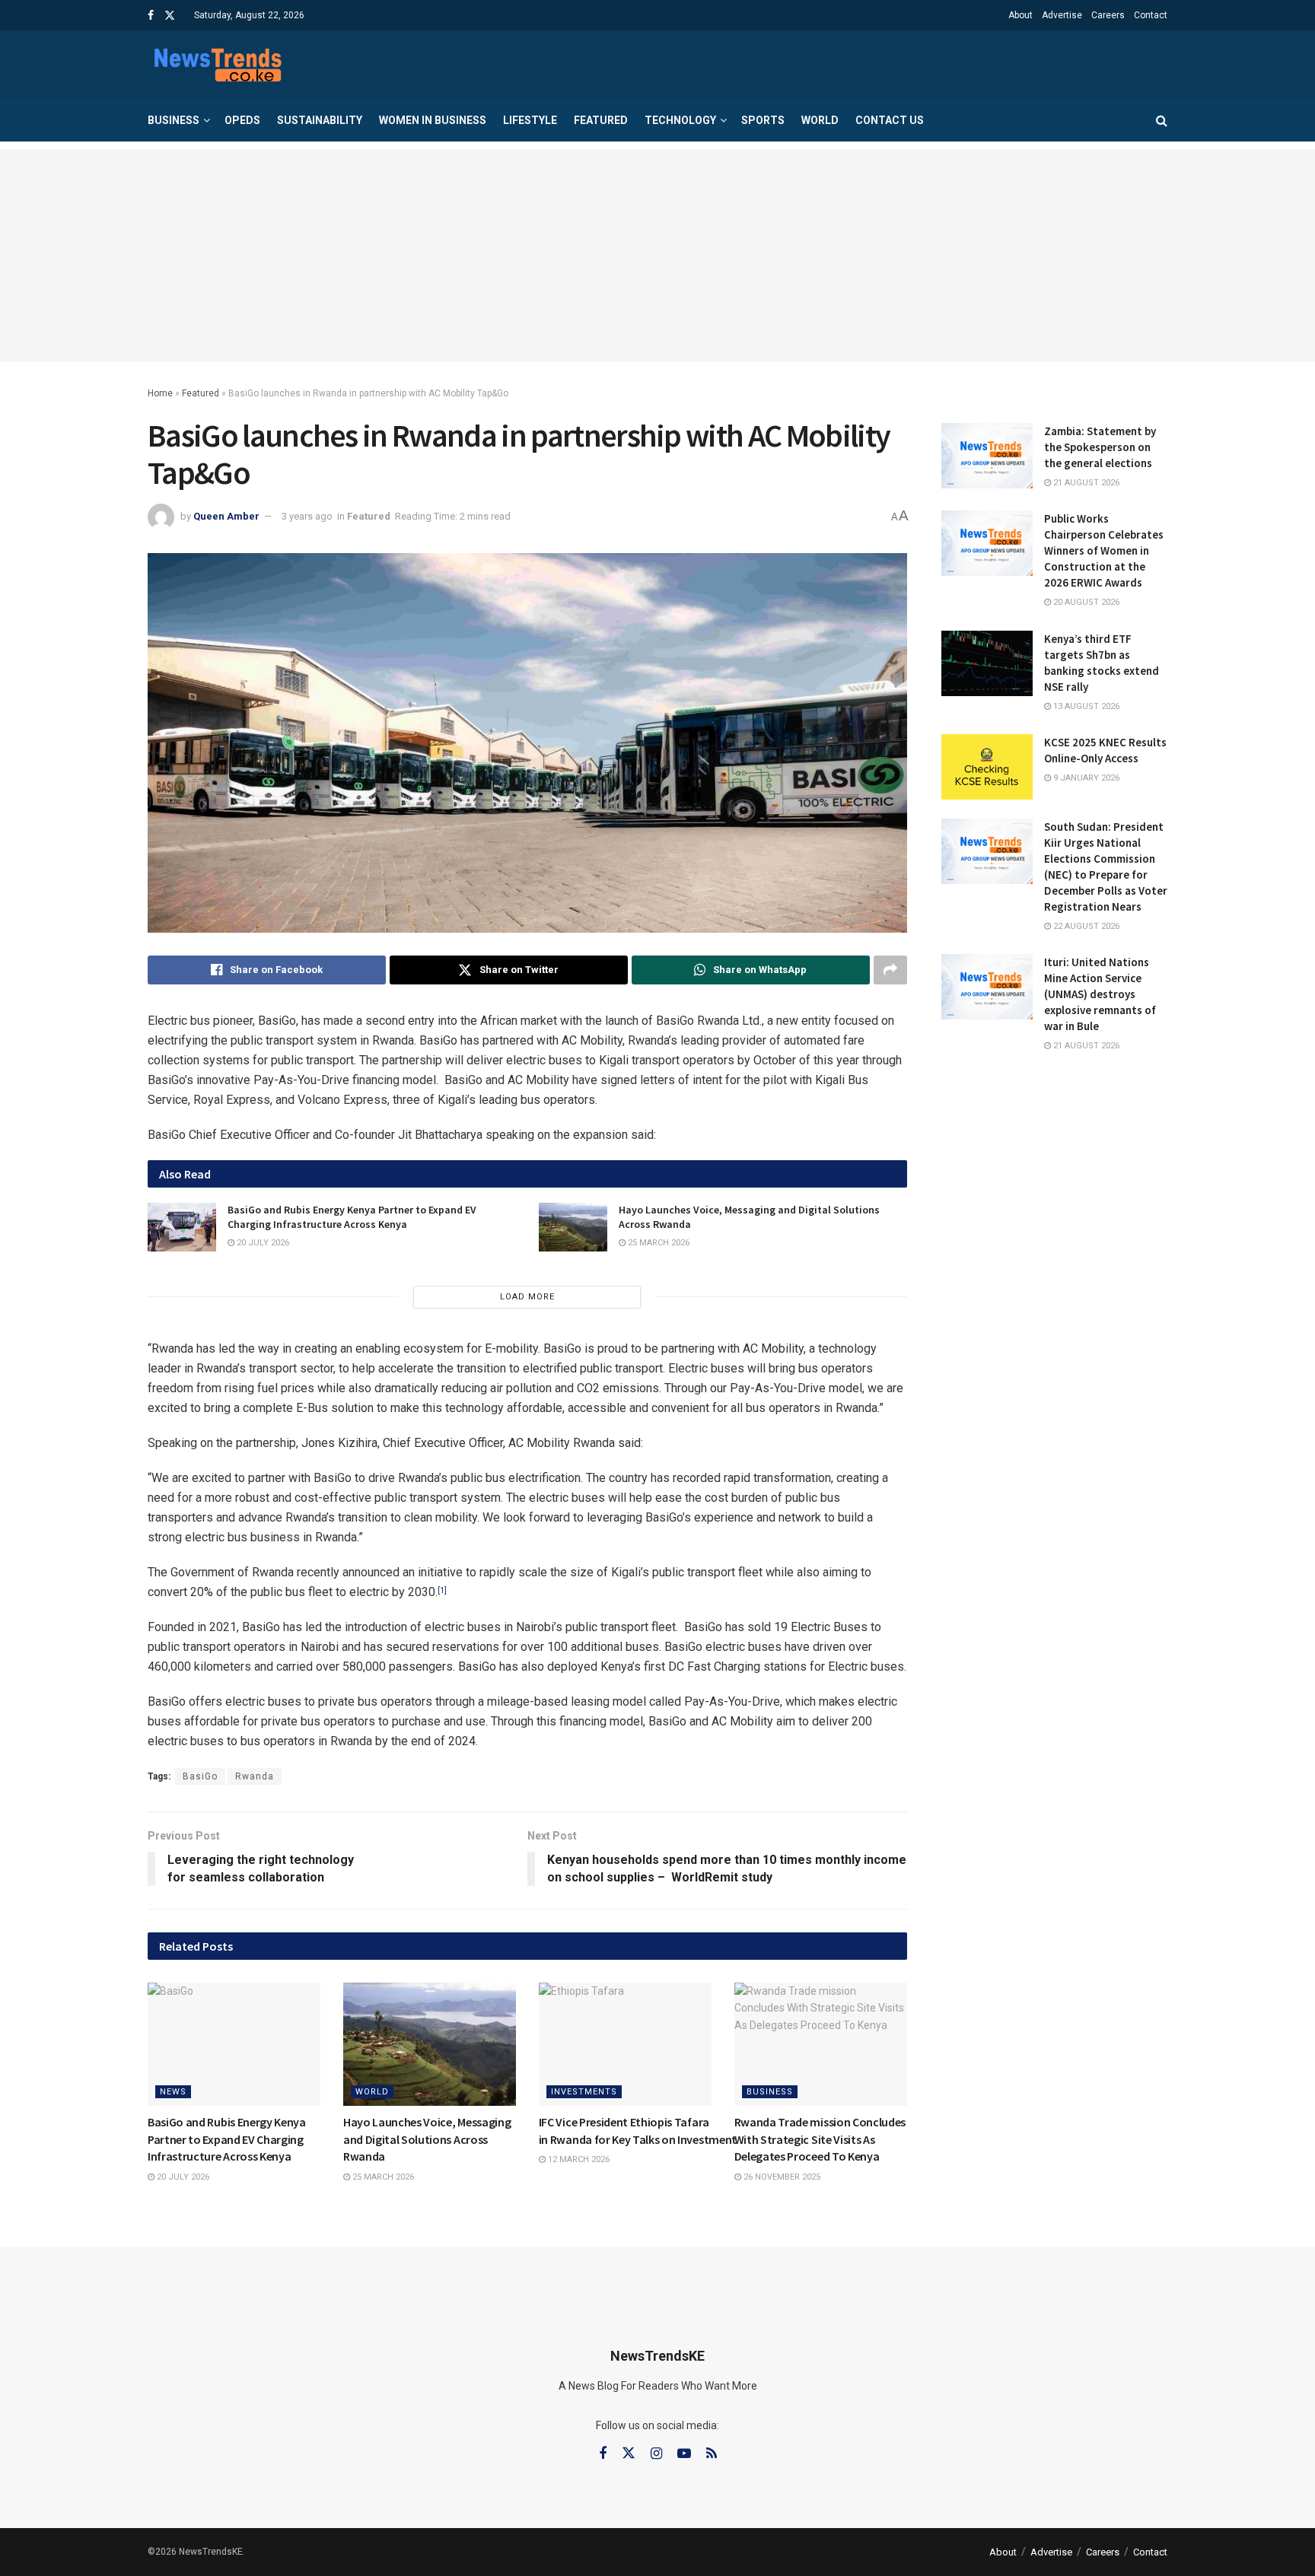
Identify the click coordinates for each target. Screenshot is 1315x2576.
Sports (763, 120)
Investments (584, 2092)
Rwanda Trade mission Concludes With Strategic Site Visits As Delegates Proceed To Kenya (820, 2139)
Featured (601, 120)
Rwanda (255, 1776)
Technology (680, 120)
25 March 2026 (657, 1243)
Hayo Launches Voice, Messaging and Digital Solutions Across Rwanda (427, 2139)
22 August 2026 (1085, 926)
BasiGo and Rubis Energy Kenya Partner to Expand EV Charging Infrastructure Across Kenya (352, 1217)
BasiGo (200, 1776)
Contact (1151, 15)
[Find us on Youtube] (684, 2454)
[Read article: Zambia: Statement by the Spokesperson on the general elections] (987, 456)
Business (174, 120)
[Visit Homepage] (218, 65)
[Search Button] (1162, 121)
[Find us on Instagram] (656, 2454)
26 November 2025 (781, 2177)
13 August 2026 (1085, 706)
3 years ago (307, 516)
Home (160, 393)
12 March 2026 (578, 2159)
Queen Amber (226, 516)
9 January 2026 (1085, 778)
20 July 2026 (262, 1243)
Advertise (1062, 15)
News (173, 2092)
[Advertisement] (657, 256)
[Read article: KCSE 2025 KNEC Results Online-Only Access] (987, 767)
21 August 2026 (1085, 483)
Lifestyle (530, 120)
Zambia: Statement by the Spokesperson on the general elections (1100, 447)
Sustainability (320, 120)
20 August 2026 (1085, 602)
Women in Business (433, 120)
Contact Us (890, 120)
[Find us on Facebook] (151, 16)
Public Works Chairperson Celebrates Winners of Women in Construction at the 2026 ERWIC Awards (1104, 550)
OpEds (242, 120)
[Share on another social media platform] (890, 970)
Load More (527, 1297)
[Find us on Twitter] (170, 16)
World (820, 120)
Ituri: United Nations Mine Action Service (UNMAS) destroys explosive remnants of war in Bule (1100, 994)
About (1020, 15)
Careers (1108, 15)
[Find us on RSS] (712, 2454)
